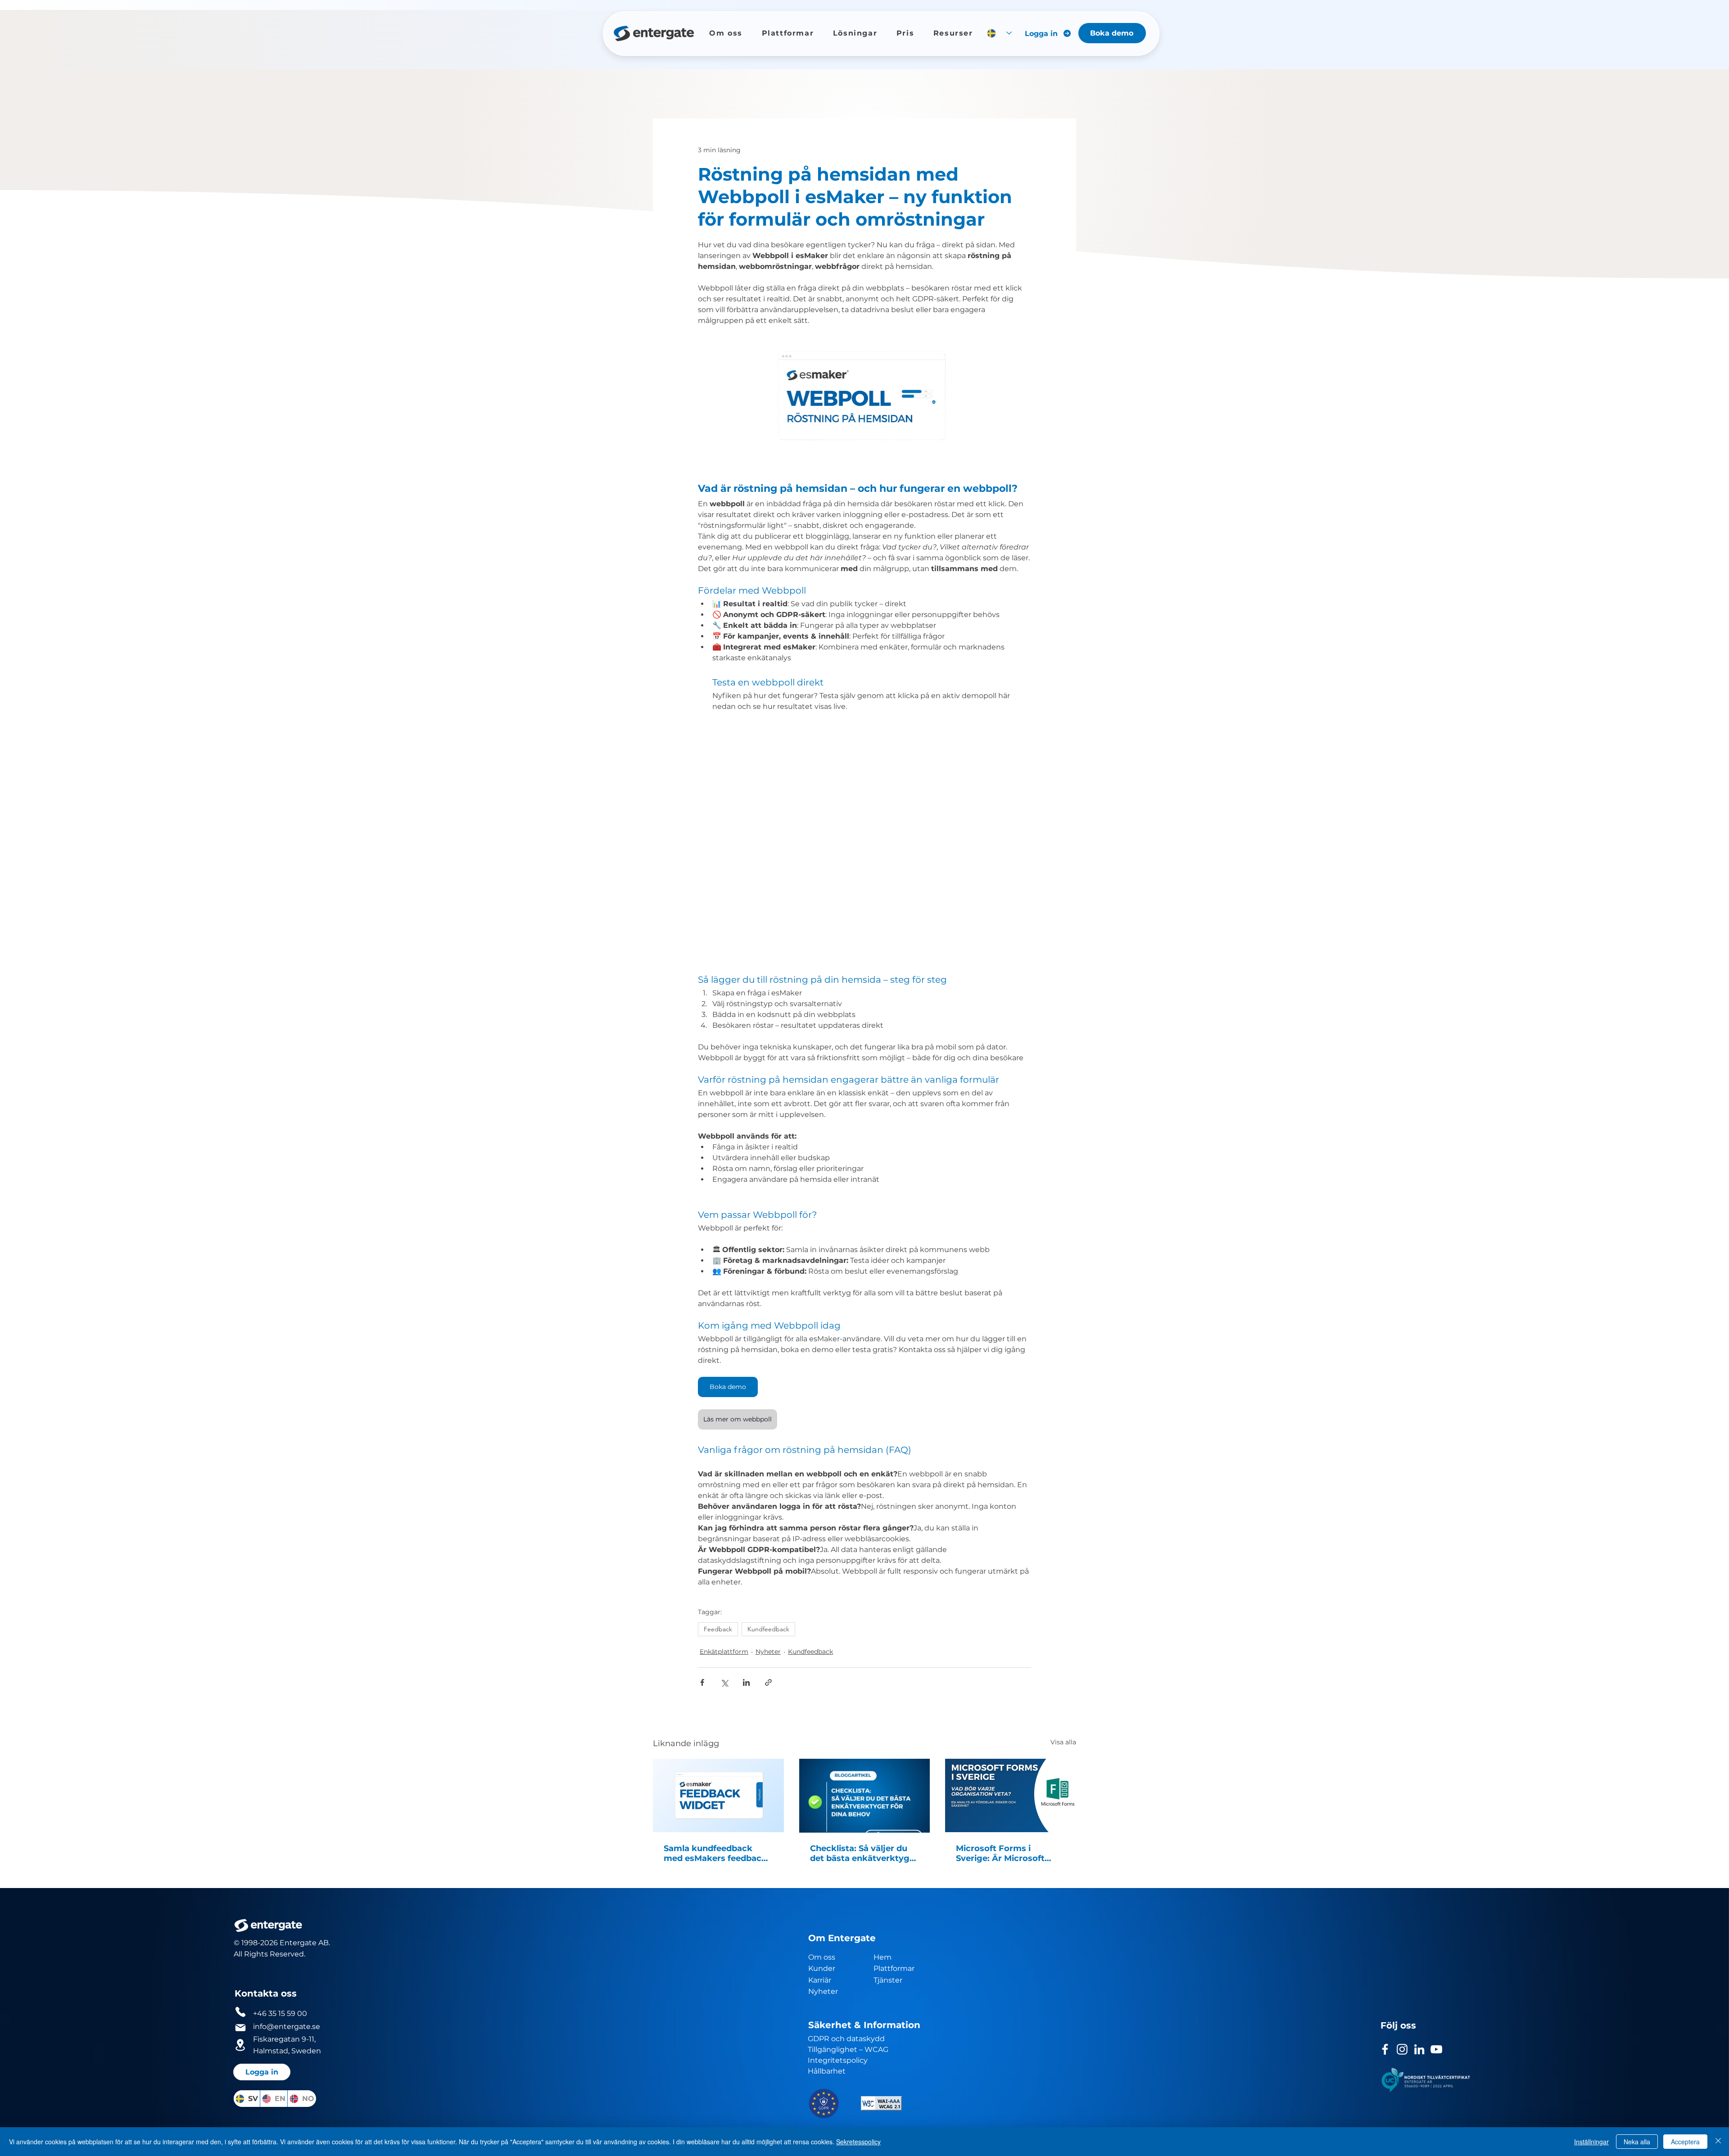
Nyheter (768, 1652)
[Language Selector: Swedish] (999, 33)
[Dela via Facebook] (702, 1682)
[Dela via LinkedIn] (746, 1682)
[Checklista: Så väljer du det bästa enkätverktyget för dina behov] (865, 1796)
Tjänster (888, 1980)
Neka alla (1637, 2142)
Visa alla (1063, 1742)
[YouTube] (1436, 2049)
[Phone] (240, 2012)
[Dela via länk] (768, 1682)
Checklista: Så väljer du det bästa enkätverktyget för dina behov (864, 1853)
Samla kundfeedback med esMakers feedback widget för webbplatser (715, 1853)
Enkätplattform (724, 1652)
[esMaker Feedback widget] (718, 1795)
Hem (883, 1957)
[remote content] (865, 847)
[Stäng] (1718, 2142)
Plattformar (894, 1968)
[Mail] (240, 2028)
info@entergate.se (287, 2027)
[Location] (240, 2045)
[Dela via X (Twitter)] (724, 1682)
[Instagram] (1402, 2049)
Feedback (718, 1629)
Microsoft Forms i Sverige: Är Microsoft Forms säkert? (1000, 1853)
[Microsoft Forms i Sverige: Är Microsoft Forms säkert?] (1011, 1795)
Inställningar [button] (1591, 2142)
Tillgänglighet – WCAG (848, 2049)
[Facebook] (1385, 2049)
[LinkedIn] (1419, 2049)
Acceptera (1685, 2142)
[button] (726, 33)
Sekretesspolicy (858, 2142)
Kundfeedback (768, 1629)
